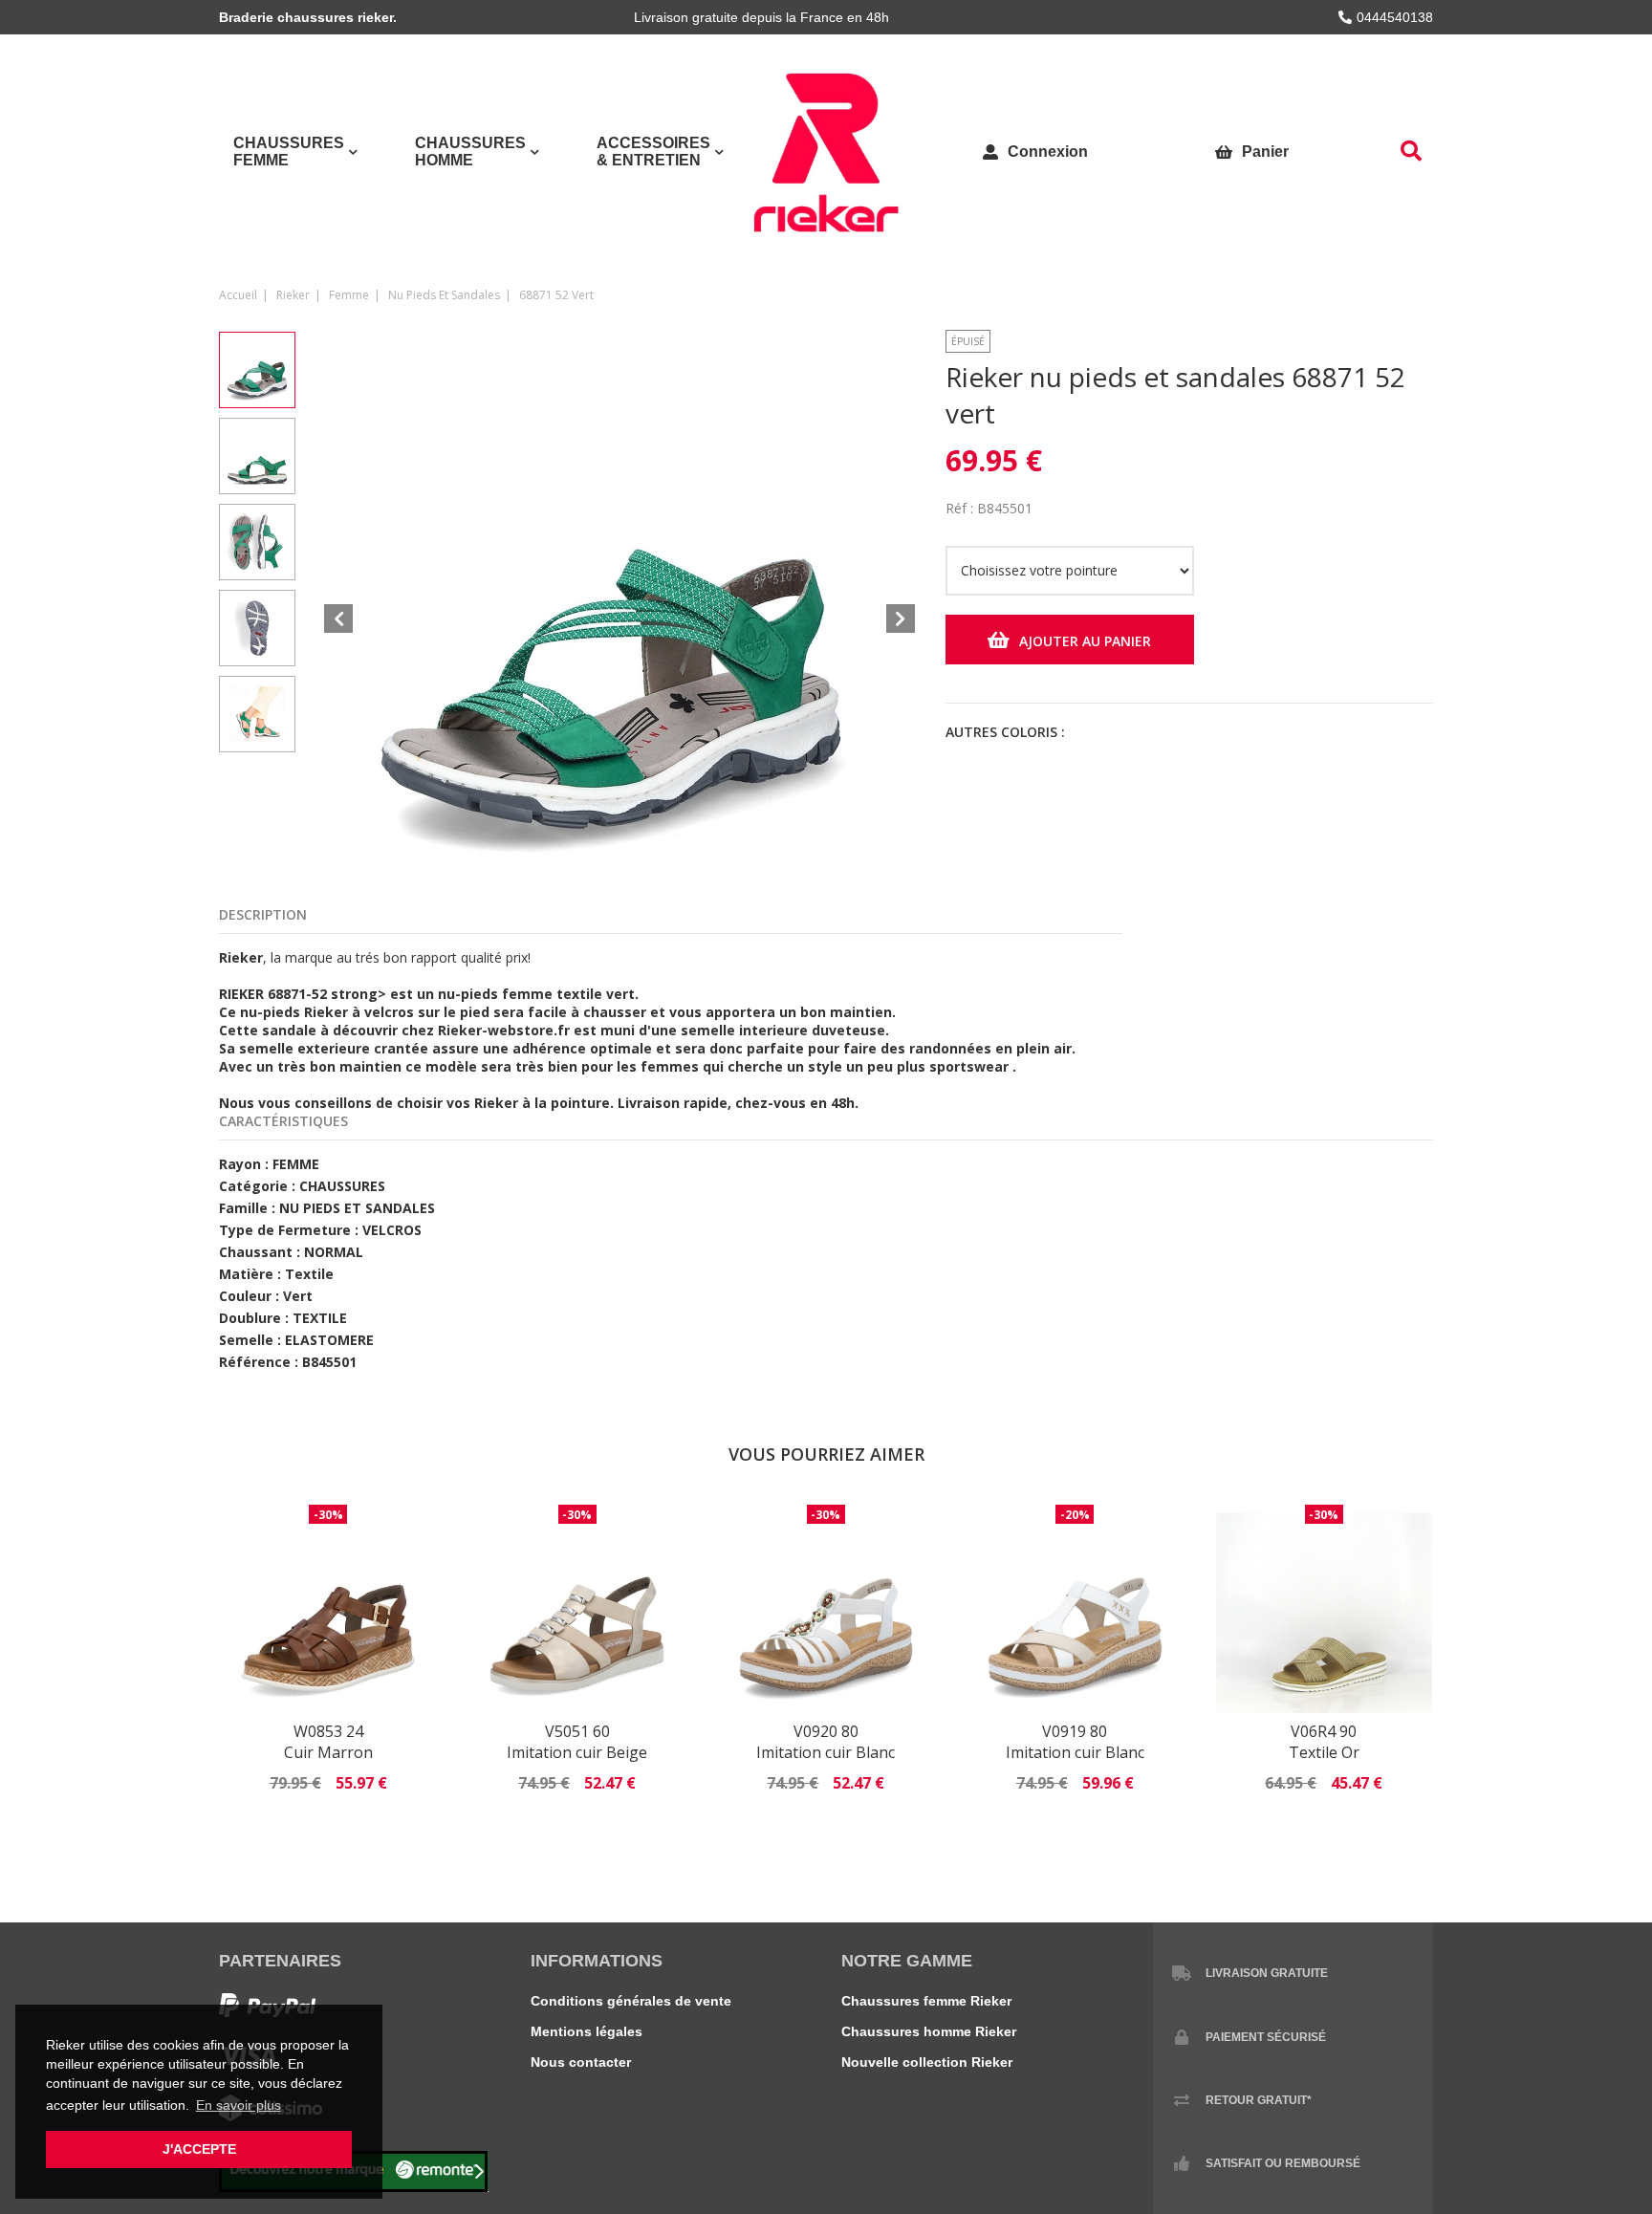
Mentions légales (587, 2031)
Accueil (238, 295)
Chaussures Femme (289, 152)
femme (349, 295)
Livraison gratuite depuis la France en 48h (761, 17)
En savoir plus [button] (239, 2105)
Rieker (293, 295)
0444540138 (1395, 17)
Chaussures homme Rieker (929, 2031)
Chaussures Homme (470, 152)
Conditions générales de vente (631, 2001)
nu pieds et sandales (444, 295)
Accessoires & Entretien (653, 152)
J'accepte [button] (199, 2149)
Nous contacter (581, 2062)
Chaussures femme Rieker (926, 2001)
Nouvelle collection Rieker (927, 2062)
